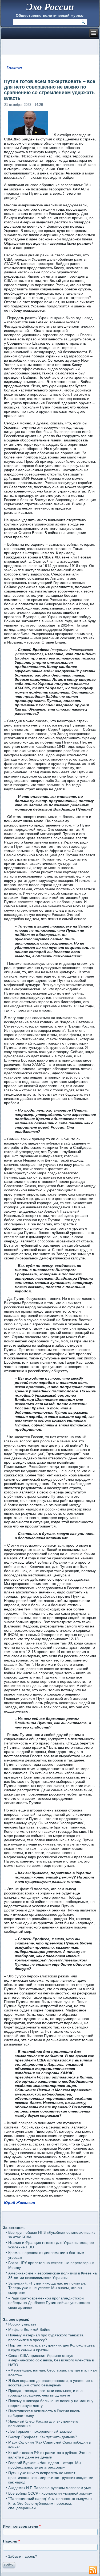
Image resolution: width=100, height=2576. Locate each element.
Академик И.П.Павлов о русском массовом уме (50, 2488)
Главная (14, 67)
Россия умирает (22, 2324)
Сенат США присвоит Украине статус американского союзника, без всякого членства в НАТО (51, 2360)
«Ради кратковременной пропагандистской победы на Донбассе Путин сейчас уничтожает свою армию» (49, 2303)
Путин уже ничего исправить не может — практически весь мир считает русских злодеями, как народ (51, 2477)
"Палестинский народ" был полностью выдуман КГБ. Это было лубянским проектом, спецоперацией (50, 2503)
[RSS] (93, 2570)
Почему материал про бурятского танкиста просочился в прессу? (46, 2337)
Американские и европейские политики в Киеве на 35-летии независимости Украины (53, 2276)
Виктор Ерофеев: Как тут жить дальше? (43, 2437)
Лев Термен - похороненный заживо (40, 2431)
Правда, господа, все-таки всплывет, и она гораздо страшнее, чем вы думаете (45, 2393)
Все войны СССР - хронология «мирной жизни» (50, 2493)
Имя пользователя (22, 2526)
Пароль (11, 2541)
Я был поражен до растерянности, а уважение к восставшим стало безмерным (50, 2383)
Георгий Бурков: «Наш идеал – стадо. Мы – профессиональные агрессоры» (46, 2465)
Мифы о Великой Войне (29, 2329)
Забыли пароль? (23, 2556)
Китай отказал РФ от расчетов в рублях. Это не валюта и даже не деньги (49, 2455)
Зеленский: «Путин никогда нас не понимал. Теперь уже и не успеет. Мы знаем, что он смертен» (47, 2288)
